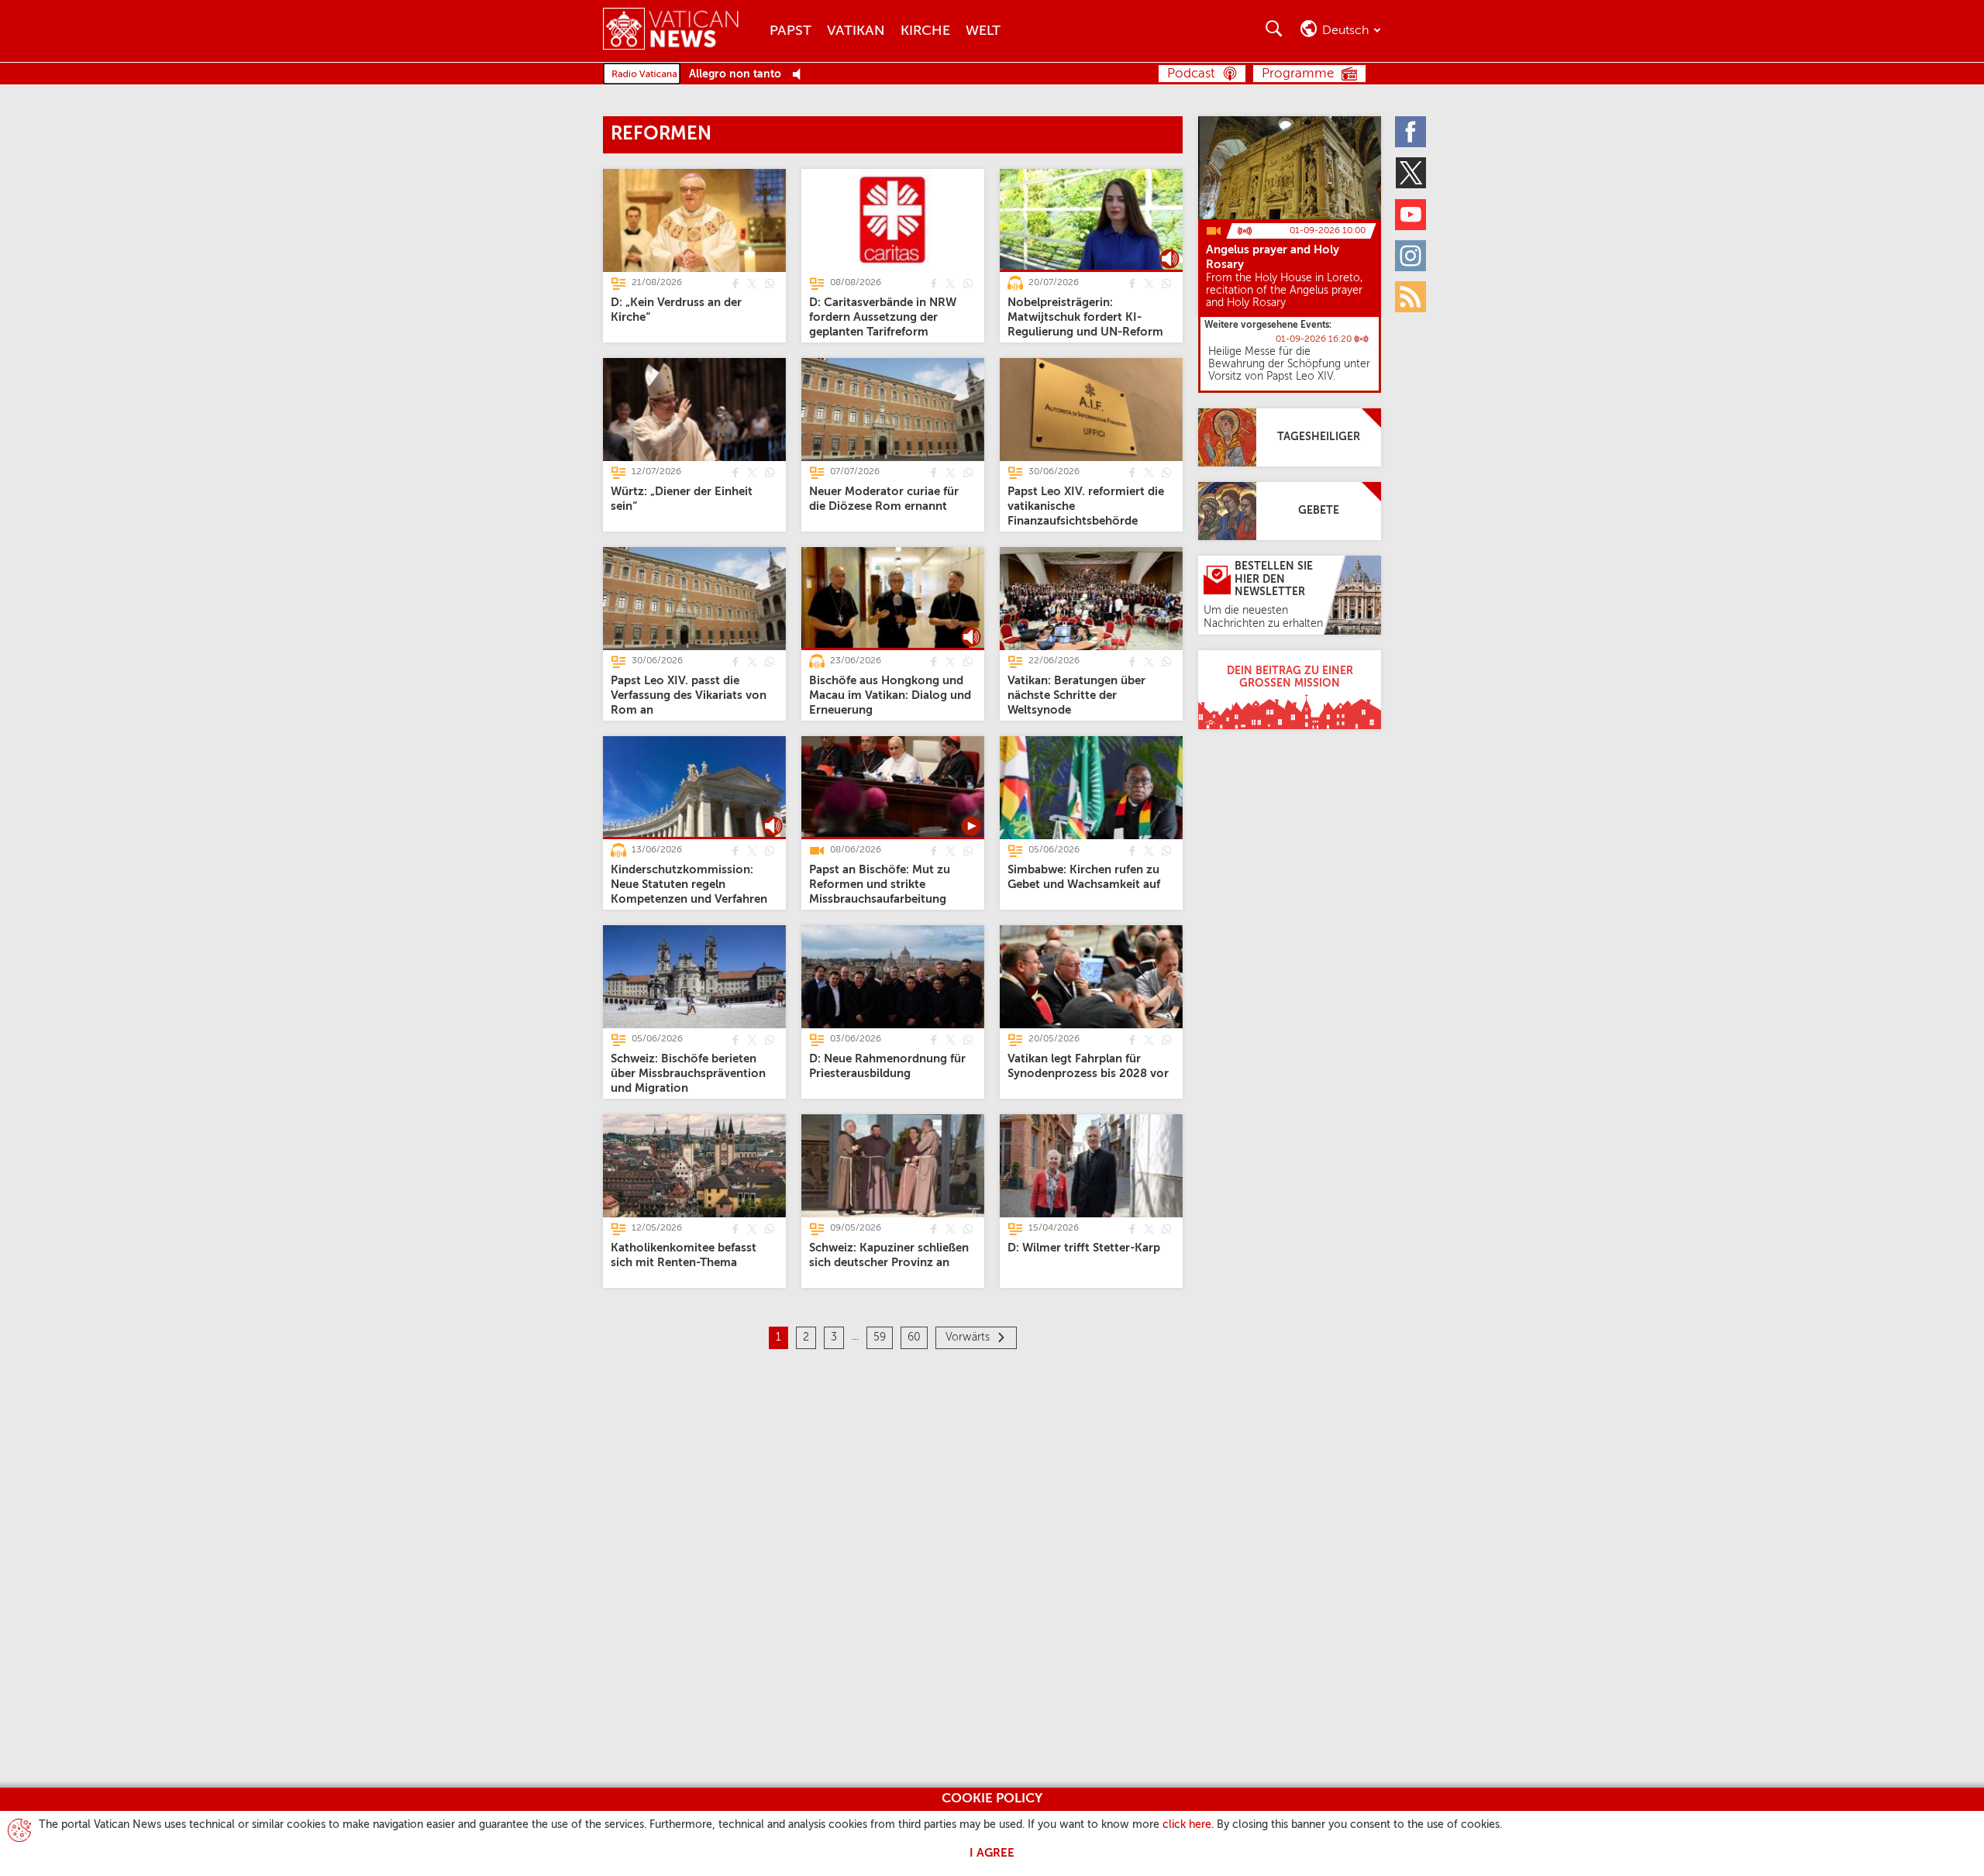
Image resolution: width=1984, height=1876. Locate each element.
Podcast (1191, 74)
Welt (983, 31)
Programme (1298, 74)
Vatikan (856, 31)
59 (880, 1337)
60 (914, 1337)
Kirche (925, 31)
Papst (790, 31)
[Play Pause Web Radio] (801, 75)
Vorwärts (968, 1337)
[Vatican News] (682, 31)
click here (1187, 1825)
